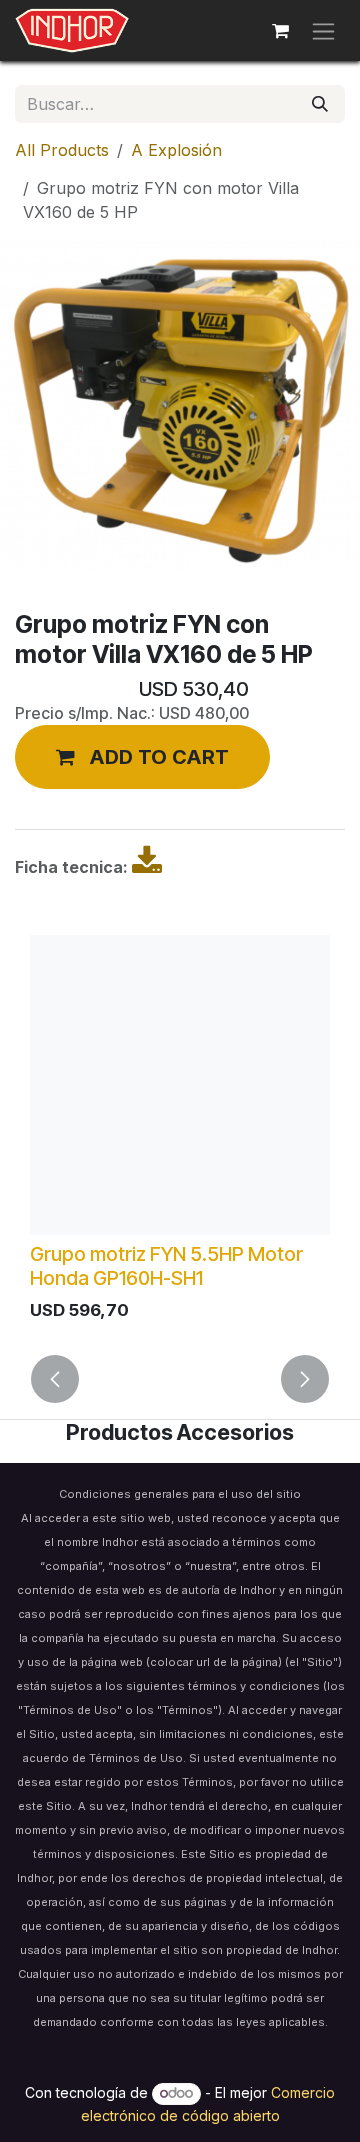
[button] (142, 757)
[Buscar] (320, 104)
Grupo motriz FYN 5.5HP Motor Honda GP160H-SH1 (166, 1266)
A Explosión (176, 150)
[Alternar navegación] (323, 30)
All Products (62, 150)
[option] (180, 1133)
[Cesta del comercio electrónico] (280, 31)
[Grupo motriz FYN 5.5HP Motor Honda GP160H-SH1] (180, 1085)
